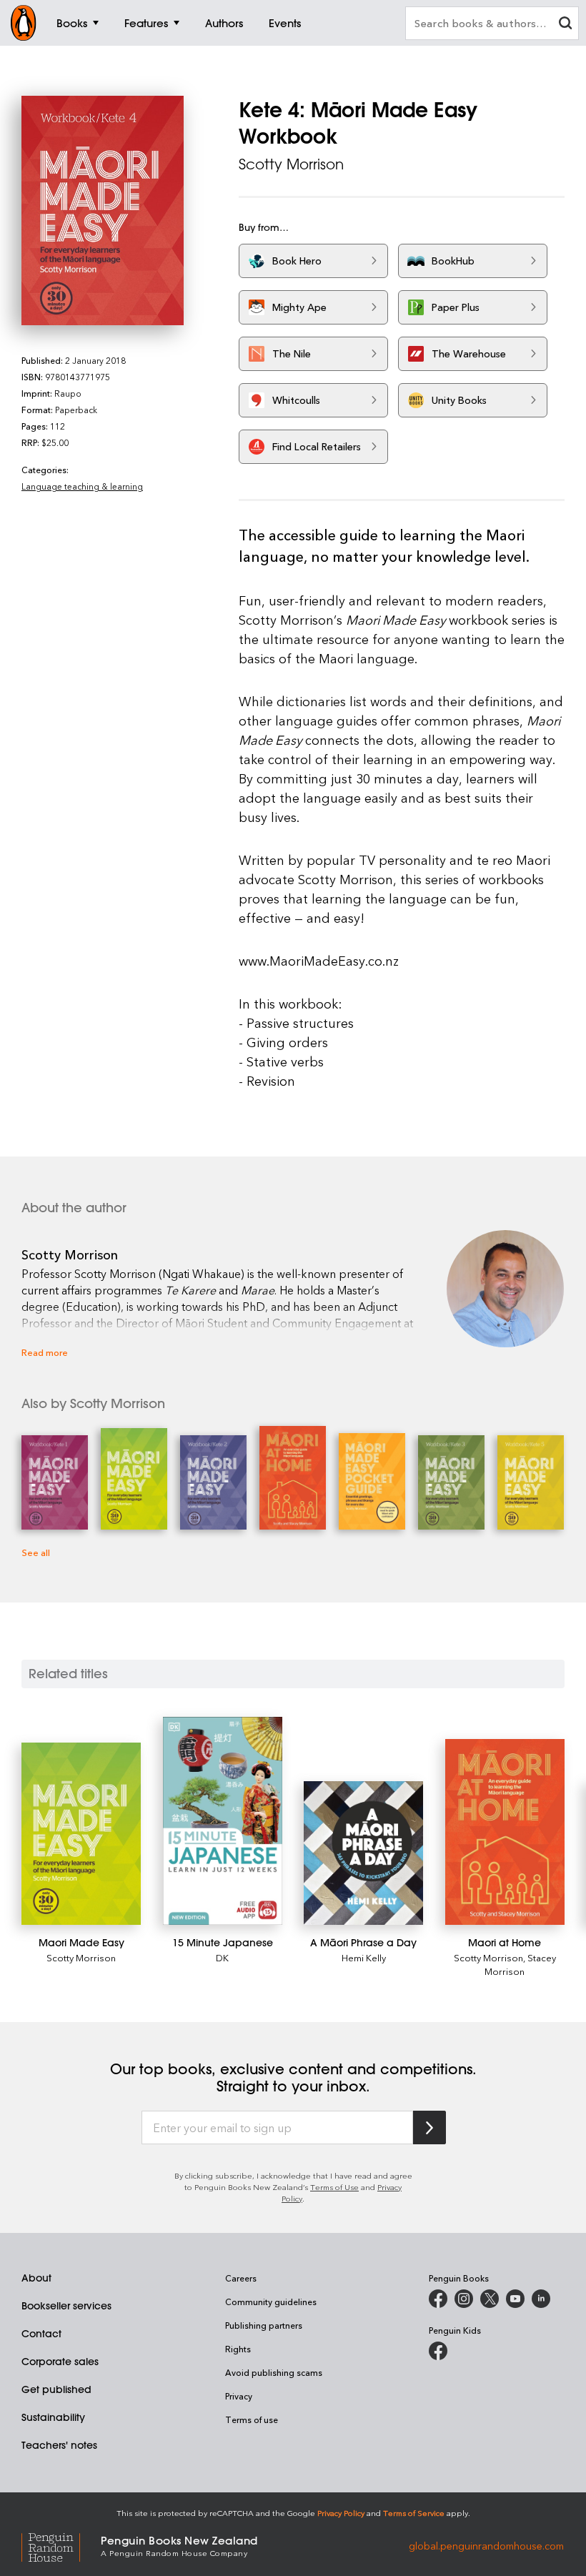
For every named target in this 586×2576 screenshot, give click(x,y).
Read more (45, 1352)
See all (36, 1552)
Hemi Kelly (364, 1957)
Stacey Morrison (520, 1964)
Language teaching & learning (82, 486)
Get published (56, 2389)
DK (222, 1957)
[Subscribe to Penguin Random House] (429, 2127)
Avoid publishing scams (274, 2372)
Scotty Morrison (291, 164)
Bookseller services (66, 2306)
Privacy (239, 2396)
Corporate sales (60, 2362)
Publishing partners (264, 2325)
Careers (241, 2278)
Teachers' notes (59, 2445)
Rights (238, 2349)
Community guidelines (271, 2302)
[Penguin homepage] (24, 23)
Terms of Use (334, 2187)
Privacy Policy (341, 2513)
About (36, 2278)
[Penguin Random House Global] (61, 2545)
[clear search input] (565, 25)
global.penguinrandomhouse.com (486, 2545)
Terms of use (252, 2419)
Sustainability (53, 2417)
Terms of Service (414, 2513)
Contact (41, 2334)
